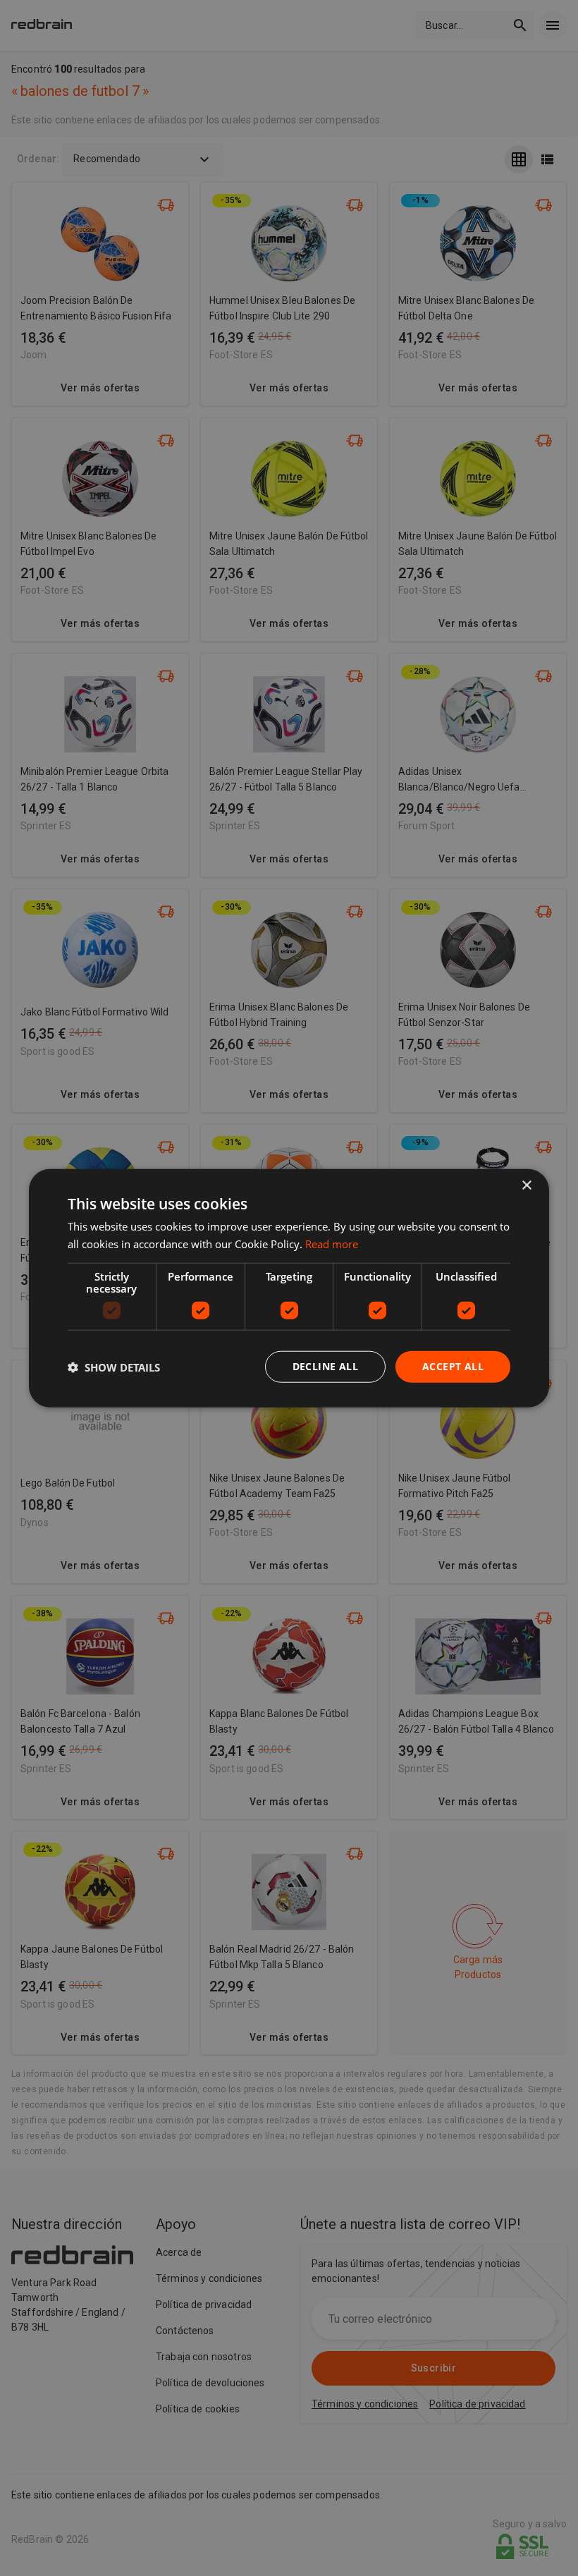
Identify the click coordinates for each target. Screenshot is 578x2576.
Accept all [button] (453, 1366)
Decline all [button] (325, 1366)
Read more (332, 1243)
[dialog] (289, 1288)
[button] (114, 1367)
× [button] (526, 1185)
